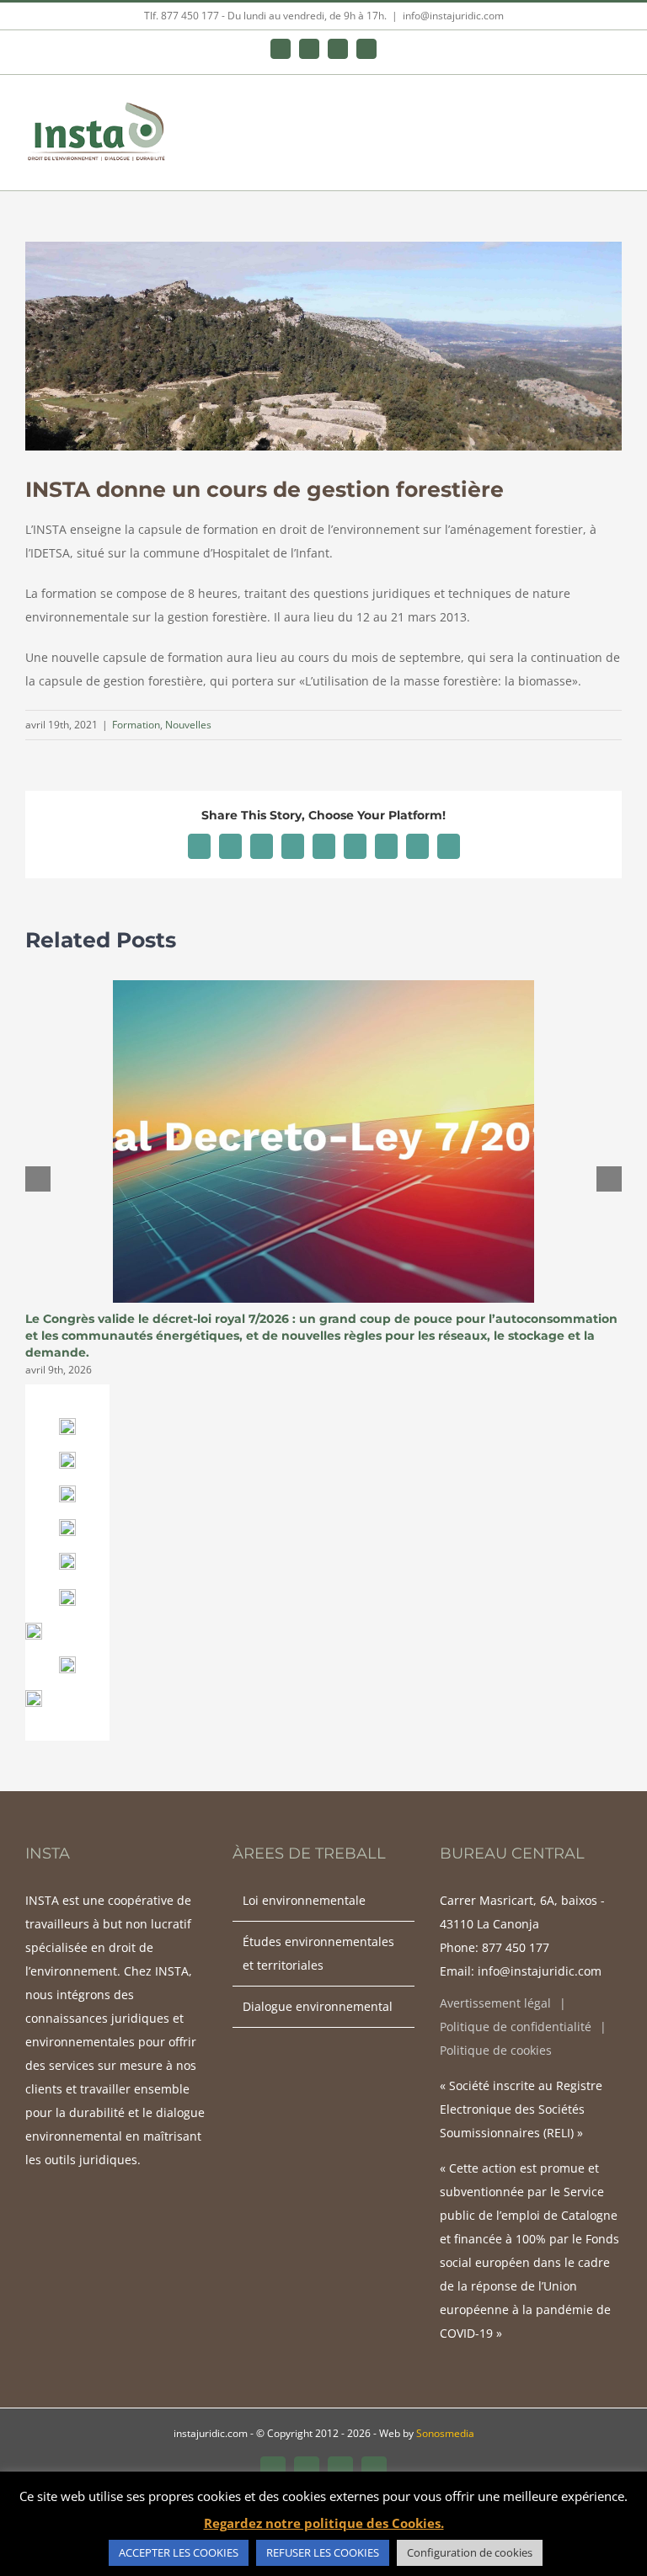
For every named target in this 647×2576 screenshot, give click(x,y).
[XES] (67, 1525)
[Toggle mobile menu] (615, 112)
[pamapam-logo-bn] (67, 1457)
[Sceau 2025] (67, 1558)
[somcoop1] (67, 1595)
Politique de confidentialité (516, 2027)
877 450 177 (516, 1947)
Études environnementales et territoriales (318, 1953)
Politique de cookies (496, 2050)
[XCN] (67, 1424)
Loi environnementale (304, 1900)
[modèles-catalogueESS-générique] (67, 1662)
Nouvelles (188, 725)
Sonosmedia (445, 2433)
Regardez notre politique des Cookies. (324, 2523)
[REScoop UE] (34, 1696)
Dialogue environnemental (318, 2006)
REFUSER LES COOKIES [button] (323, 2552)
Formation (136, 725)
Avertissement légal (495, 2003)
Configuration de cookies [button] (470, 2552)
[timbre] (34, 1628)
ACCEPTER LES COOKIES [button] (179, 2552)
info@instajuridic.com (453, 16)
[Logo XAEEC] (67, 1491)
